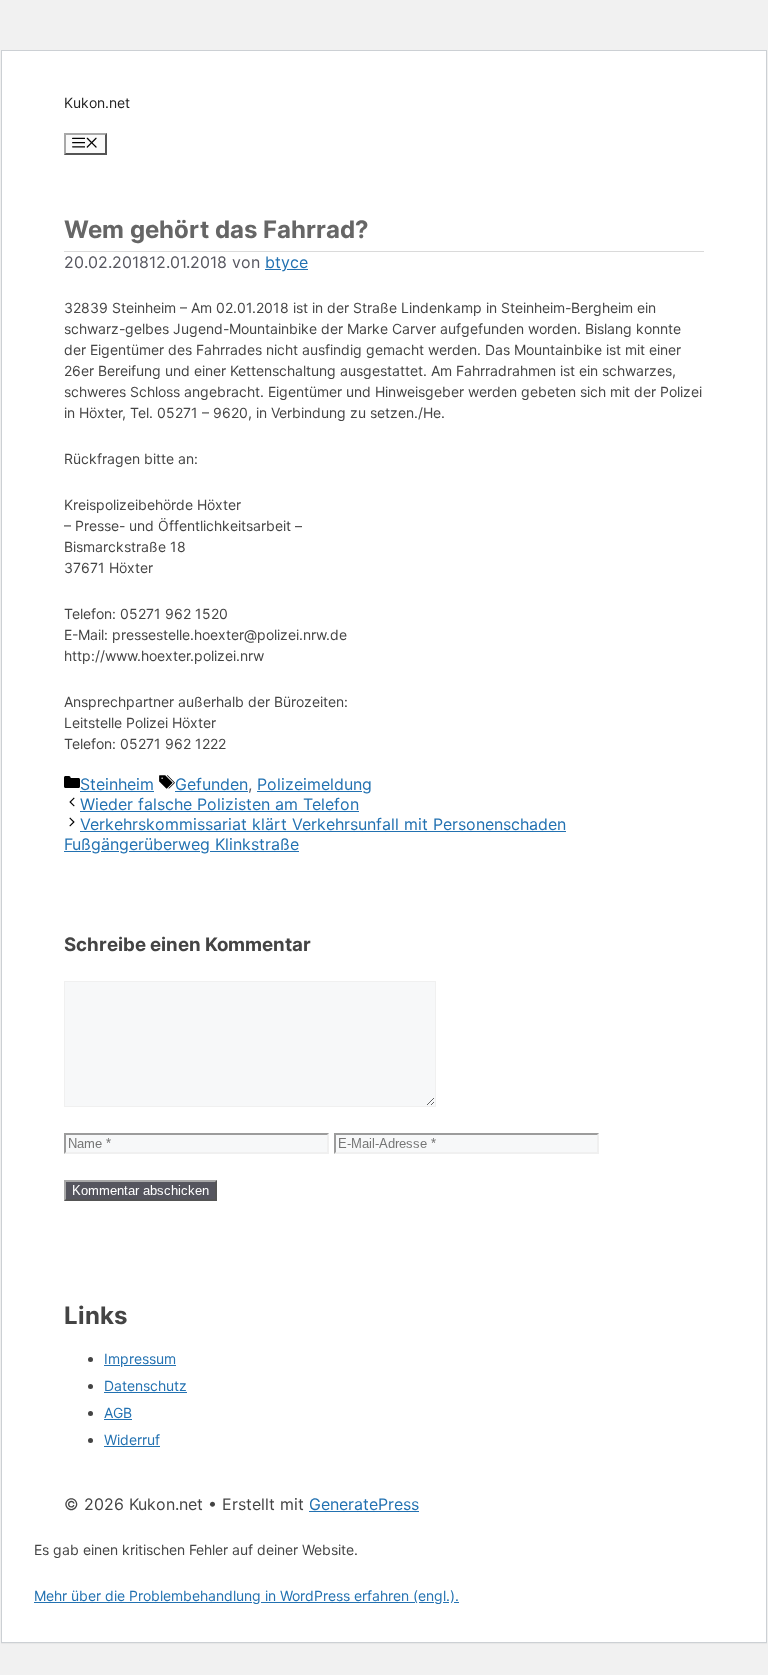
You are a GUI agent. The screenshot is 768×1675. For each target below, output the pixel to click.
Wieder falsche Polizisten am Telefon (219, 804)
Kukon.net (97, 102)
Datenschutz (145, 1385)
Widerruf (132, 1439)
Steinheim (117, 784)
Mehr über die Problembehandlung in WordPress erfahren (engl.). (246, 1595)
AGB (118, 1412)
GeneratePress (364, 1504)
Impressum (140, 1358)
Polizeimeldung (314, 784)
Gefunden (211, 784)
